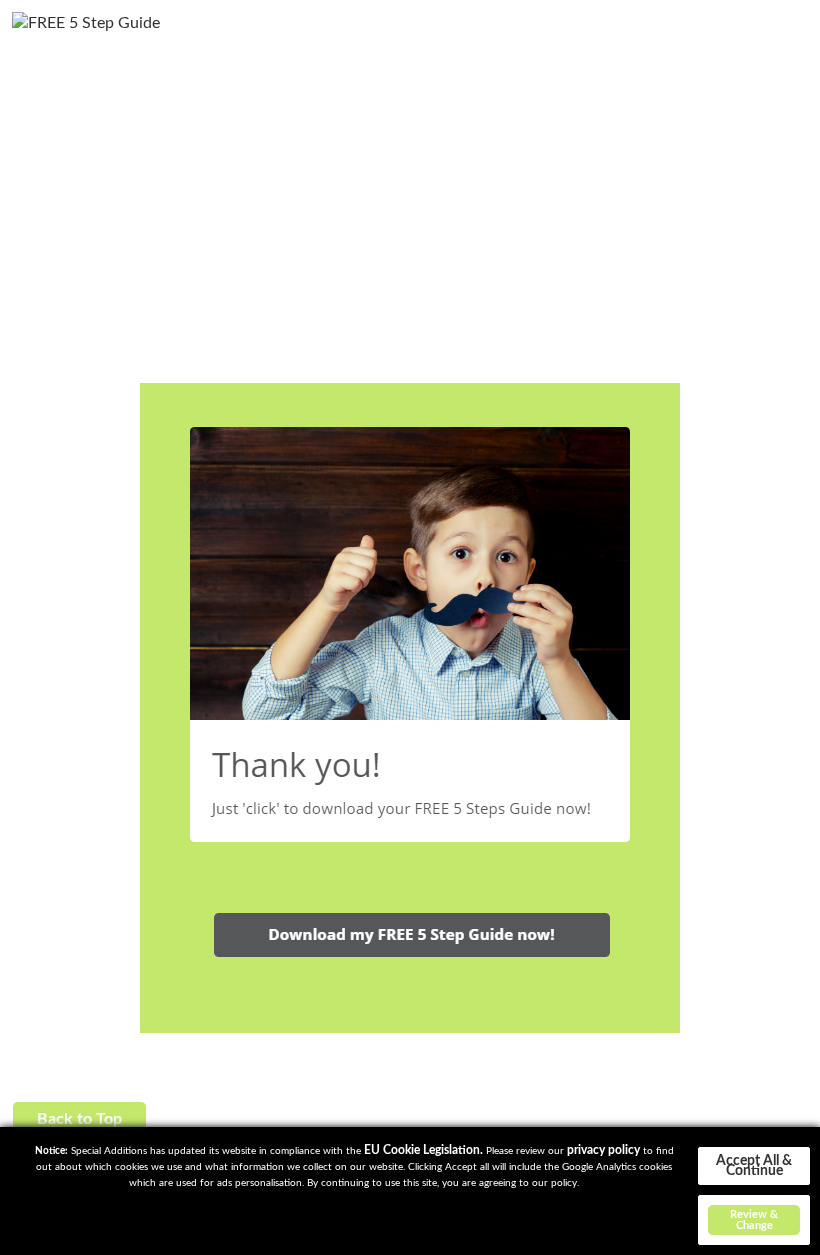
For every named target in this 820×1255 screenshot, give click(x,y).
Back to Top (79, 1119)
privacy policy (603, 1150)
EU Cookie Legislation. (423, 1150)
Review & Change (754, 1220)
